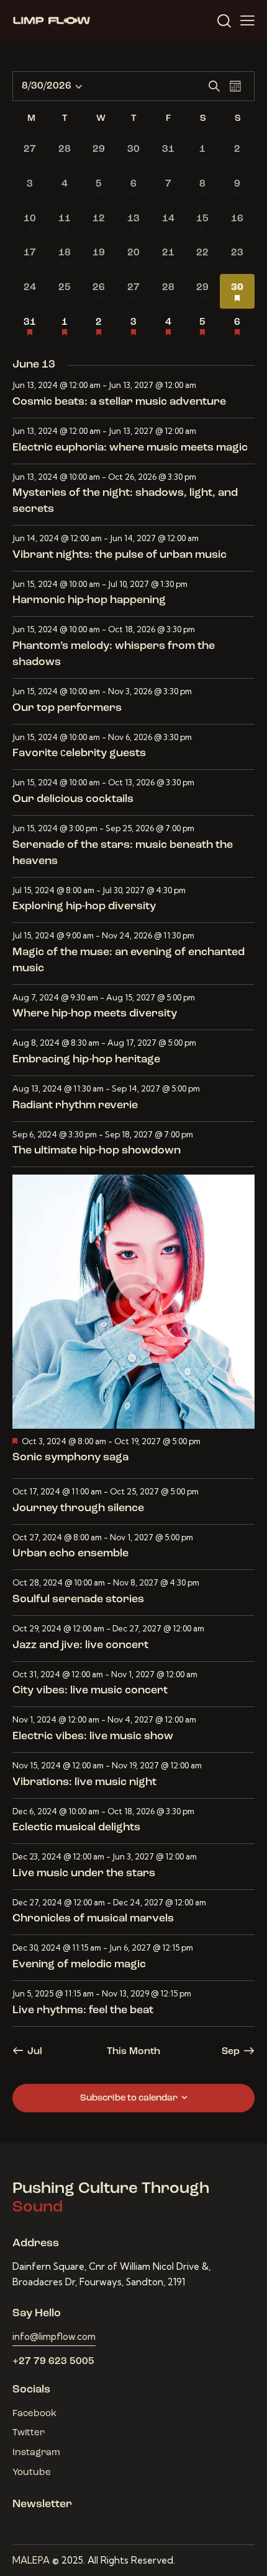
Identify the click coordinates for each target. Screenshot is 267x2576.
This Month (133, 2052)
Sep (231, 2052)
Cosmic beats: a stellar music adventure (119, 402)
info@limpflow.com (54, 2336)
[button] (247, 20)
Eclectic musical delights (76, 1828)
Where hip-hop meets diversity (95, 1014)
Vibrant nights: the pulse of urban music (120, 555)
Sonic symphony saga (70, 1458)
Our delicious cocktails (73, 800)
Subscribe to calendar (129, 2098)
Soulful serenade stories (78, 1600)
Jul (35, 2052)
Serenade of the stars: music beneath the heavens (123, 854)
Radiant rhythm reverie (75, 1106)
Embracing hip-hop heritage (86, 1060)
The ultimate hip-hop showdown (97, 1151)
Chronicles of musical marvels (93, 1919)
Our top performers (67, 708)
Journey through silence (78, 1509)
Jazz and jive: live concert (80, 1646)
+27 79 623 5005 (53, 2362)
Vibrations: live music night (84, 1783)
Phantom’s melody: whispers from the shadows (114, 655)
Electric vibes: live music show (93, 1737)
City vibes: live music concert (90, 1691)
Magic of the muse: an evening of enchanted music (129, 961)
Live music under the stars (84, 1874)
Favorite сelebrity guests (79, 754)
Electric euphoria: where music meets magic (130, 448)
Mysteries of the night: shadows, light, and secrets (125, 501)
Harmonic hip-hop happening (89, 601)
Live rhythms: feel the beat (83, 2011)
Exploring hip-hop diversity (84, 907)
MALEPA (31, 2560)
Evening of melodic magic (79, 1965)
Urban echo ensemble (70, 1554)
